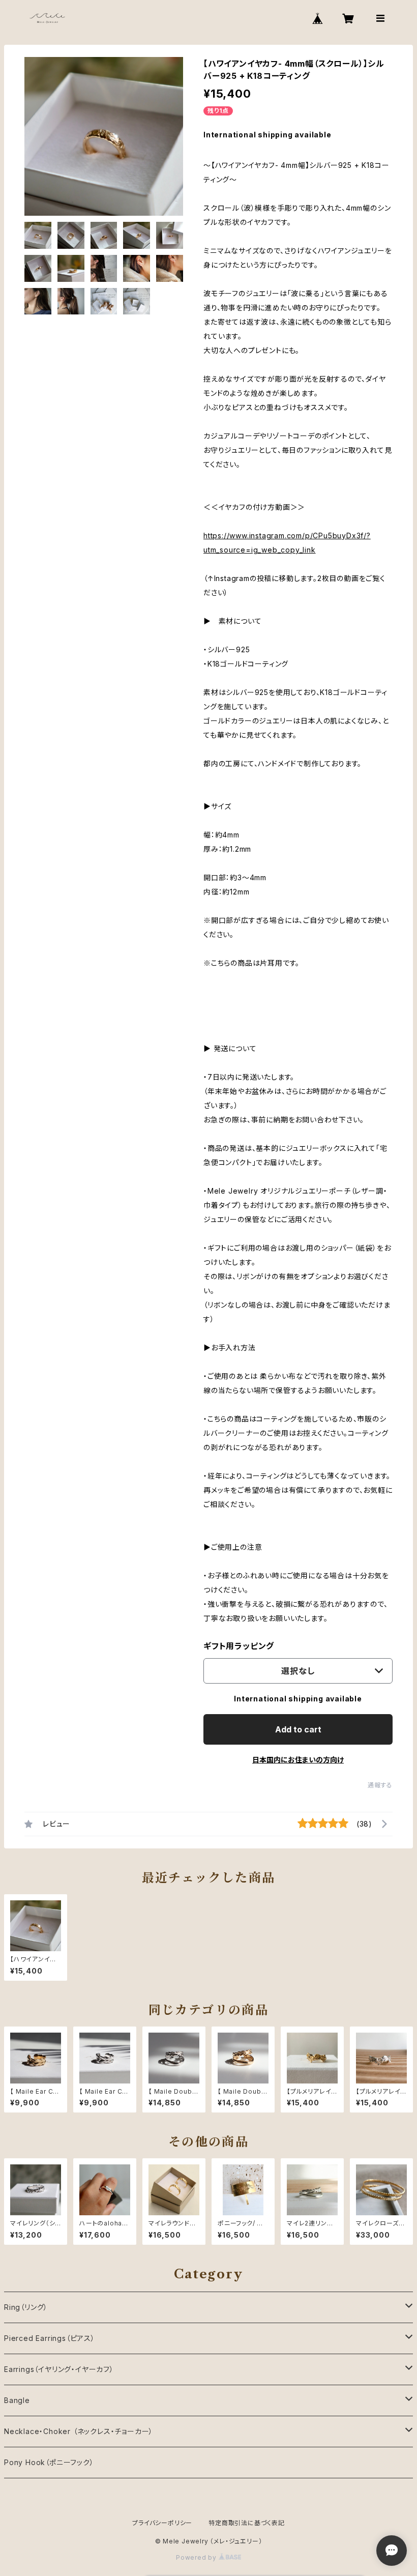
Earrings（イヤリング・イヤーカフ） (59, 2369)
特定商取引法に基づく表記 (247, 2523)
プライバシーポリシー (162, 2523)
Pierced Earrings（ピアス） (50, 2338)
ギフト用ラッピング (239, 1646)
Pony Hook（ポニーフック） (49, 2462)
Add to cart (298, 1729)
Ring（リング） (26, 2307)
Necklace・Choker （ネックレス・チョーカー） (79, 2431)
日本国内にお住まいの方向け (298, 1760)
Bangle (17, 2400)
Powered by (197, 2557)
